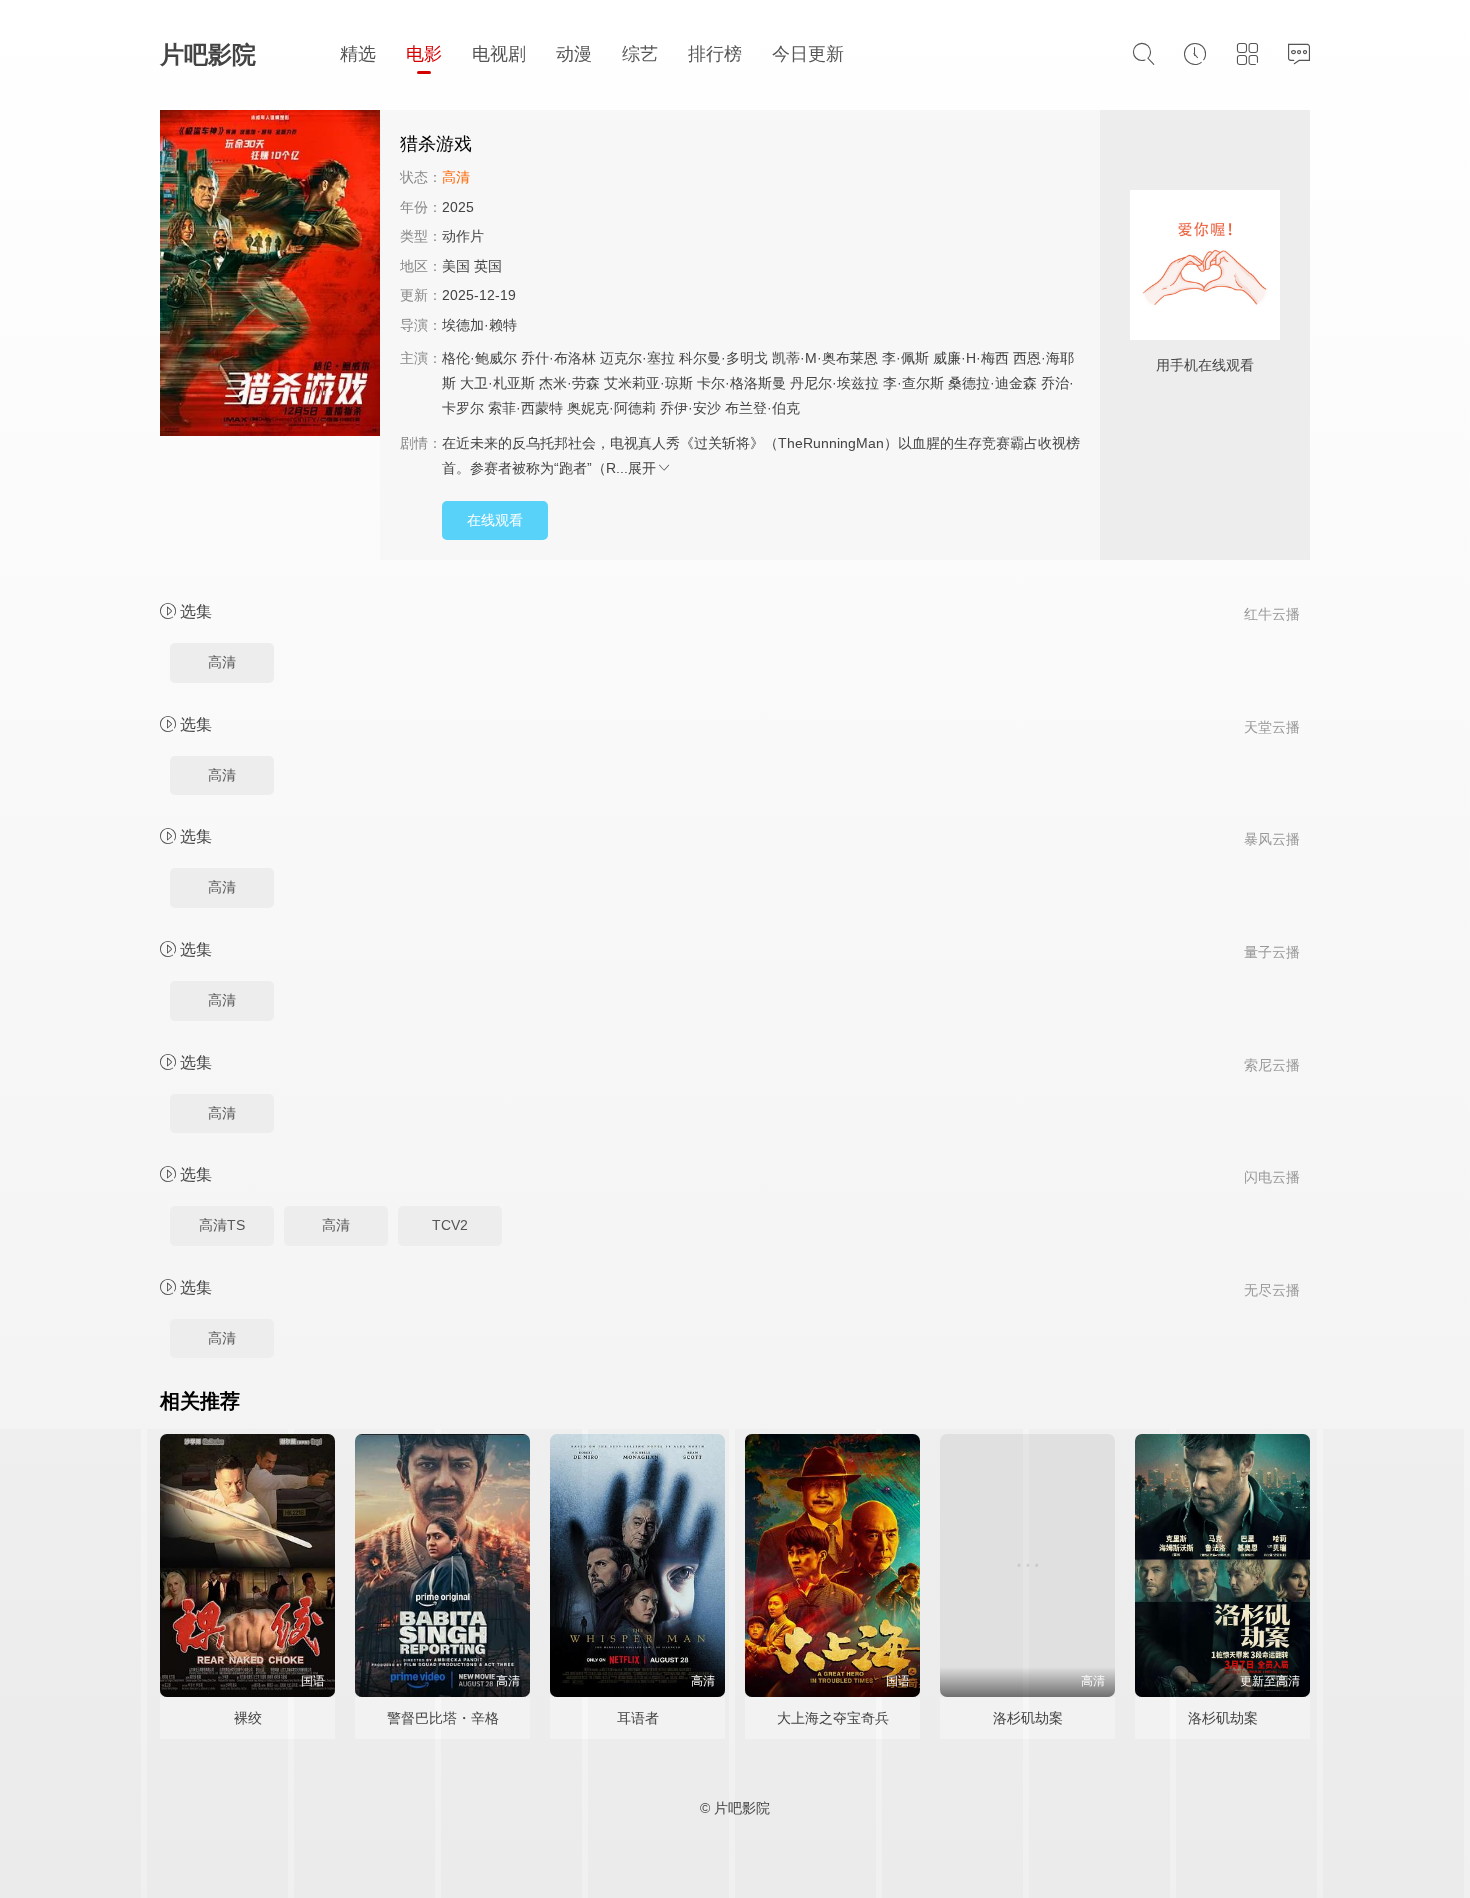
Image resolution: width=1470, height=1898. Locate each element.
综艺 (640, 54)
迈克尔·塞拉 (637, 358)
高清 (222, 662)
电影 (424, 54)
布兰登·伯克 (762, 408)
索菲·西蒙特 (525, 408)
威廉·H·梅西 (971, 358)
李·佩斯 (905, 358)
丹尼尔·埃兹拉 (834, 383)
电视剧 (499, 54)
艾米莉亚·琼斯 (648, 383)
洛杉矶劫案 (1028, 1718)
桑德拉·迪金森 (992, 383)
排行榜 (715, 54)
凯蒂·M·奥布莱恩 (825, 358)
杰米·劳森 (569, 383)
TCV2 (450, 1225)
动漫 (574, 54)
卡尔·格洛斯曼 (741, 383)
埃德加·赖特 (479, 325)
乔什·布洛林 (558, 358)
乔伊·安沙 (690, 408)
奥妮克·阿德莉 (611, 408)
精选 (358, 54)
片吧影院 (208, 54)
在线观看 (495, 520)
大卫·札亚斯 (497, 383)
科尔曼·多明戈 (723, 358)
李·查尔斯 (913, 383)
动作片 (463, 236)
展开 (642, 468)
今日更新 (808, 54)
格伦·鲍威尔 (479, 358)
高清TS (222, 1225)
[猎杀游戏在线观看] (270, 276)
